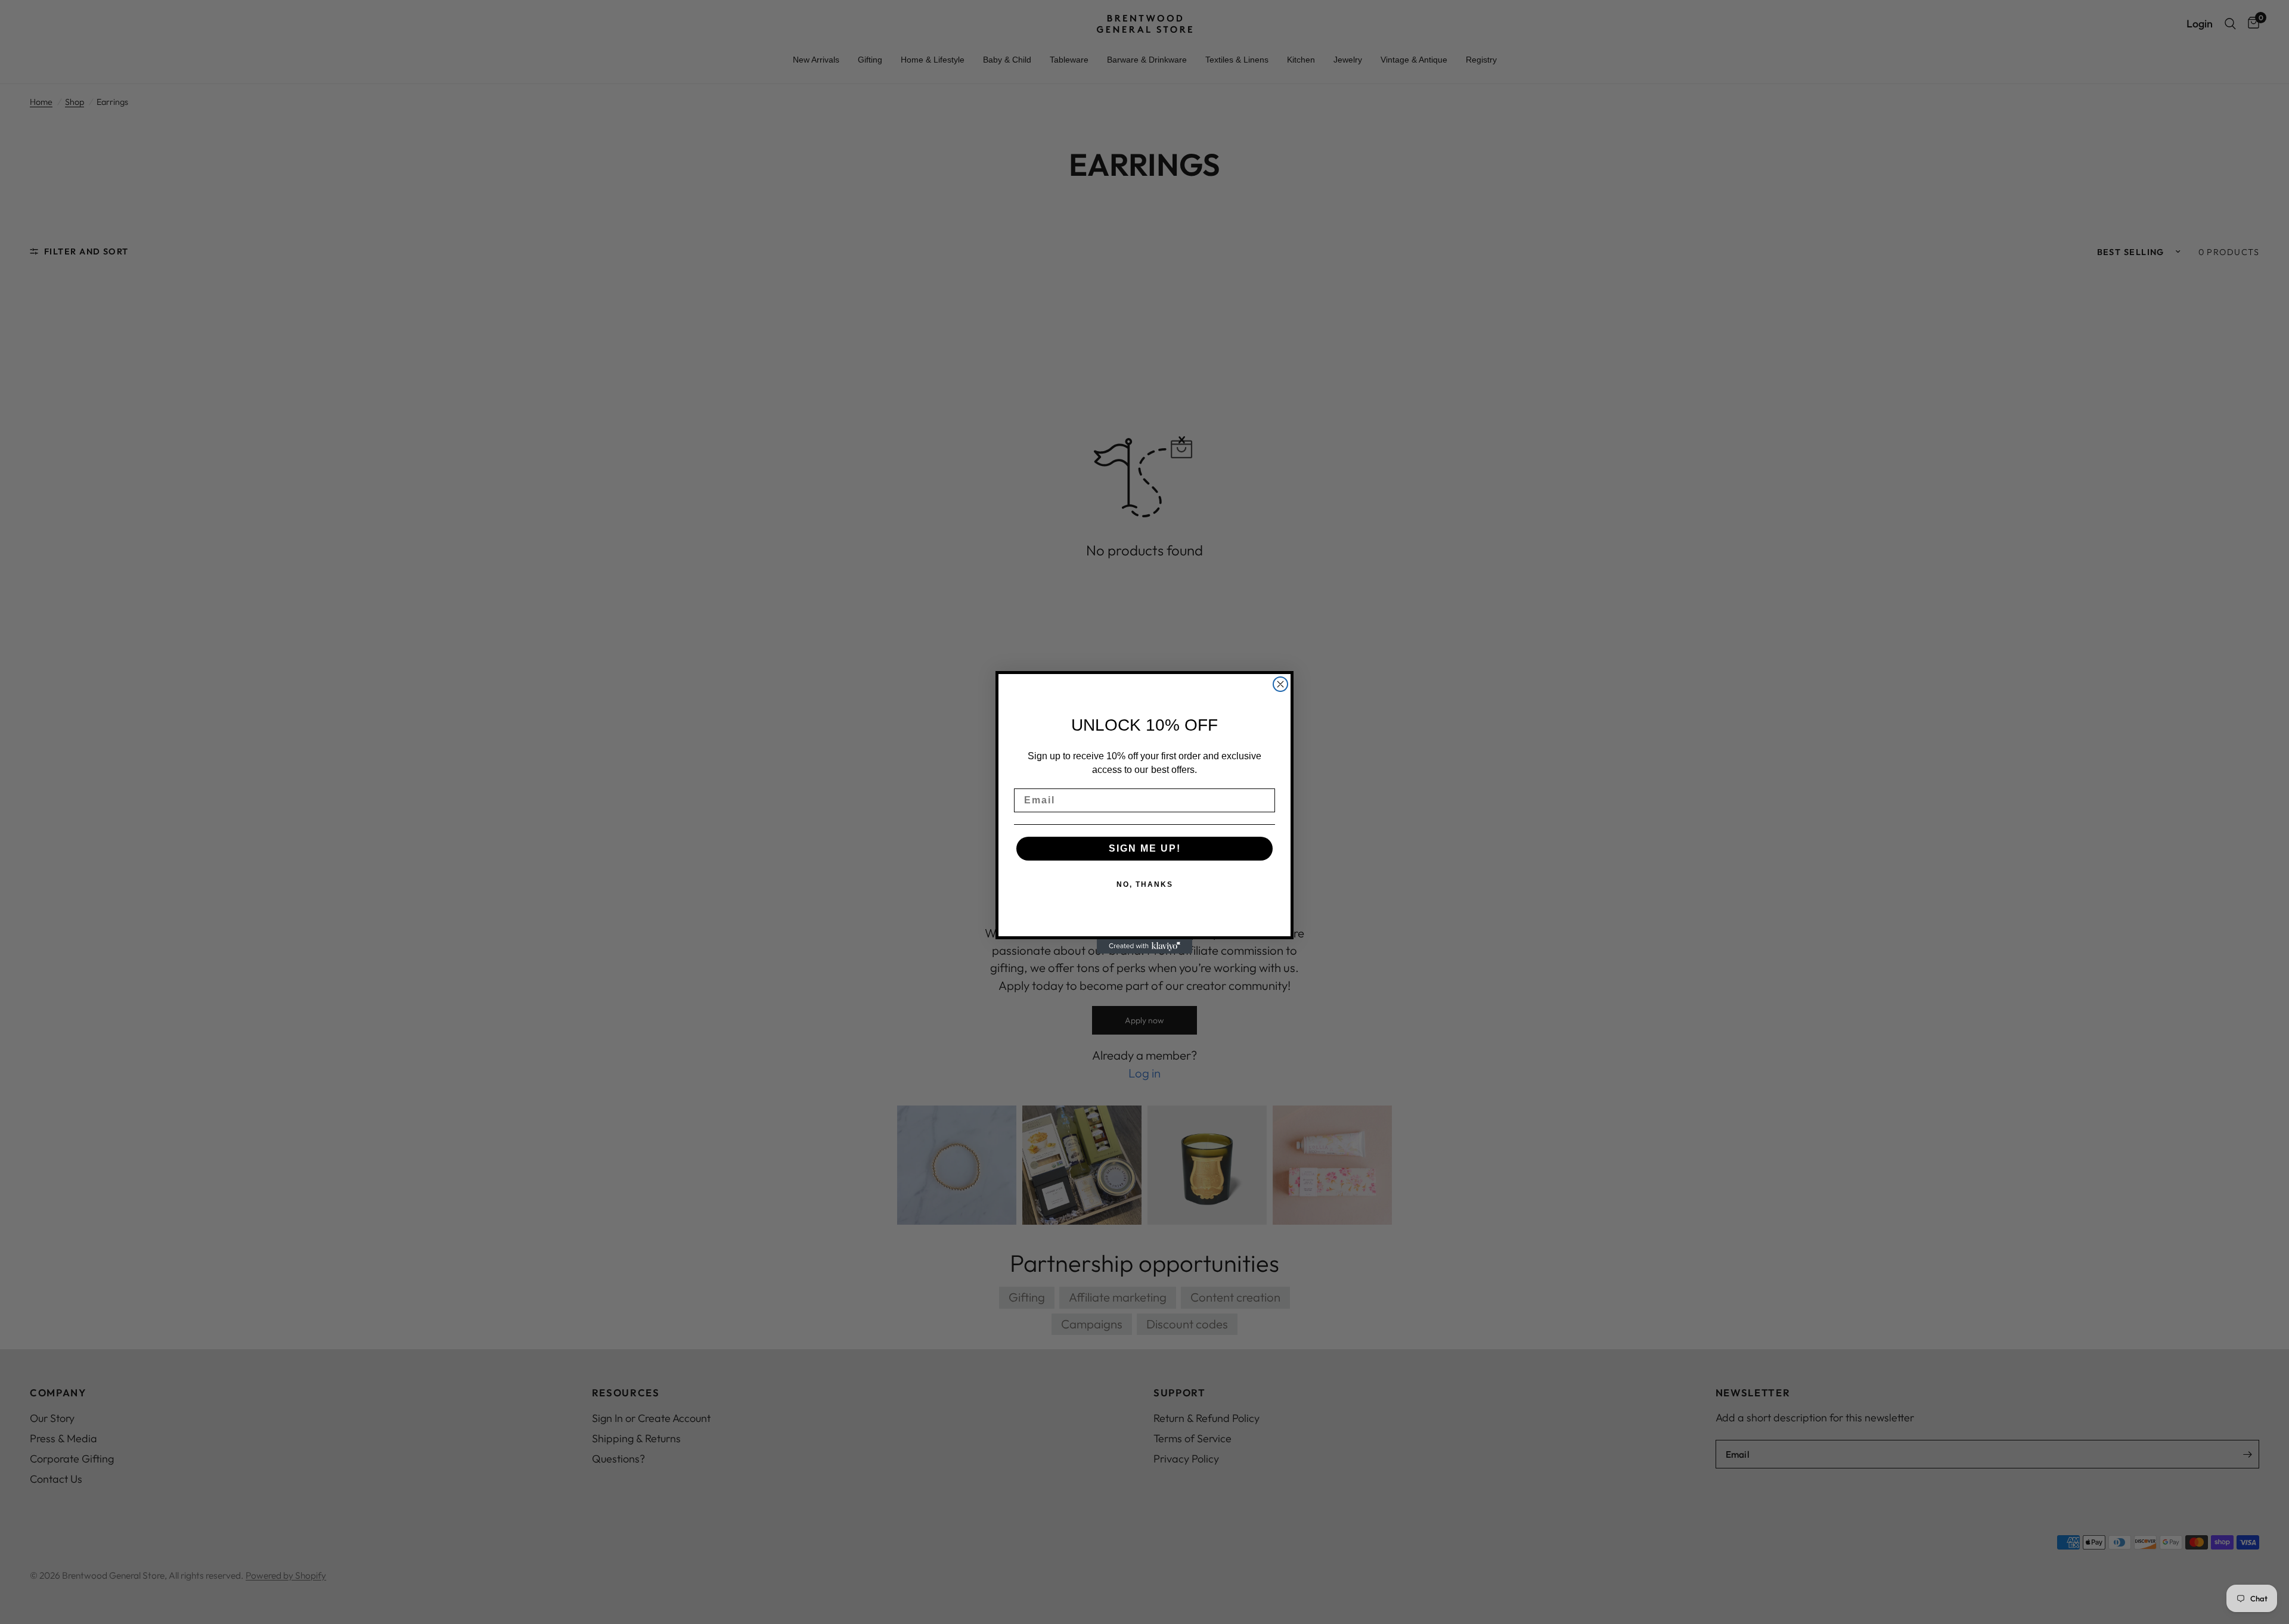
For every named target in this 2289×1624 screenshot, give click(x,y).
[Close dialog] (1280, 684)
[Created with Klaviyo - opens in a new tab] (1144, 946)
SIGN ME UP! (1145, 848)
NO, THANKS (1145, 884)
